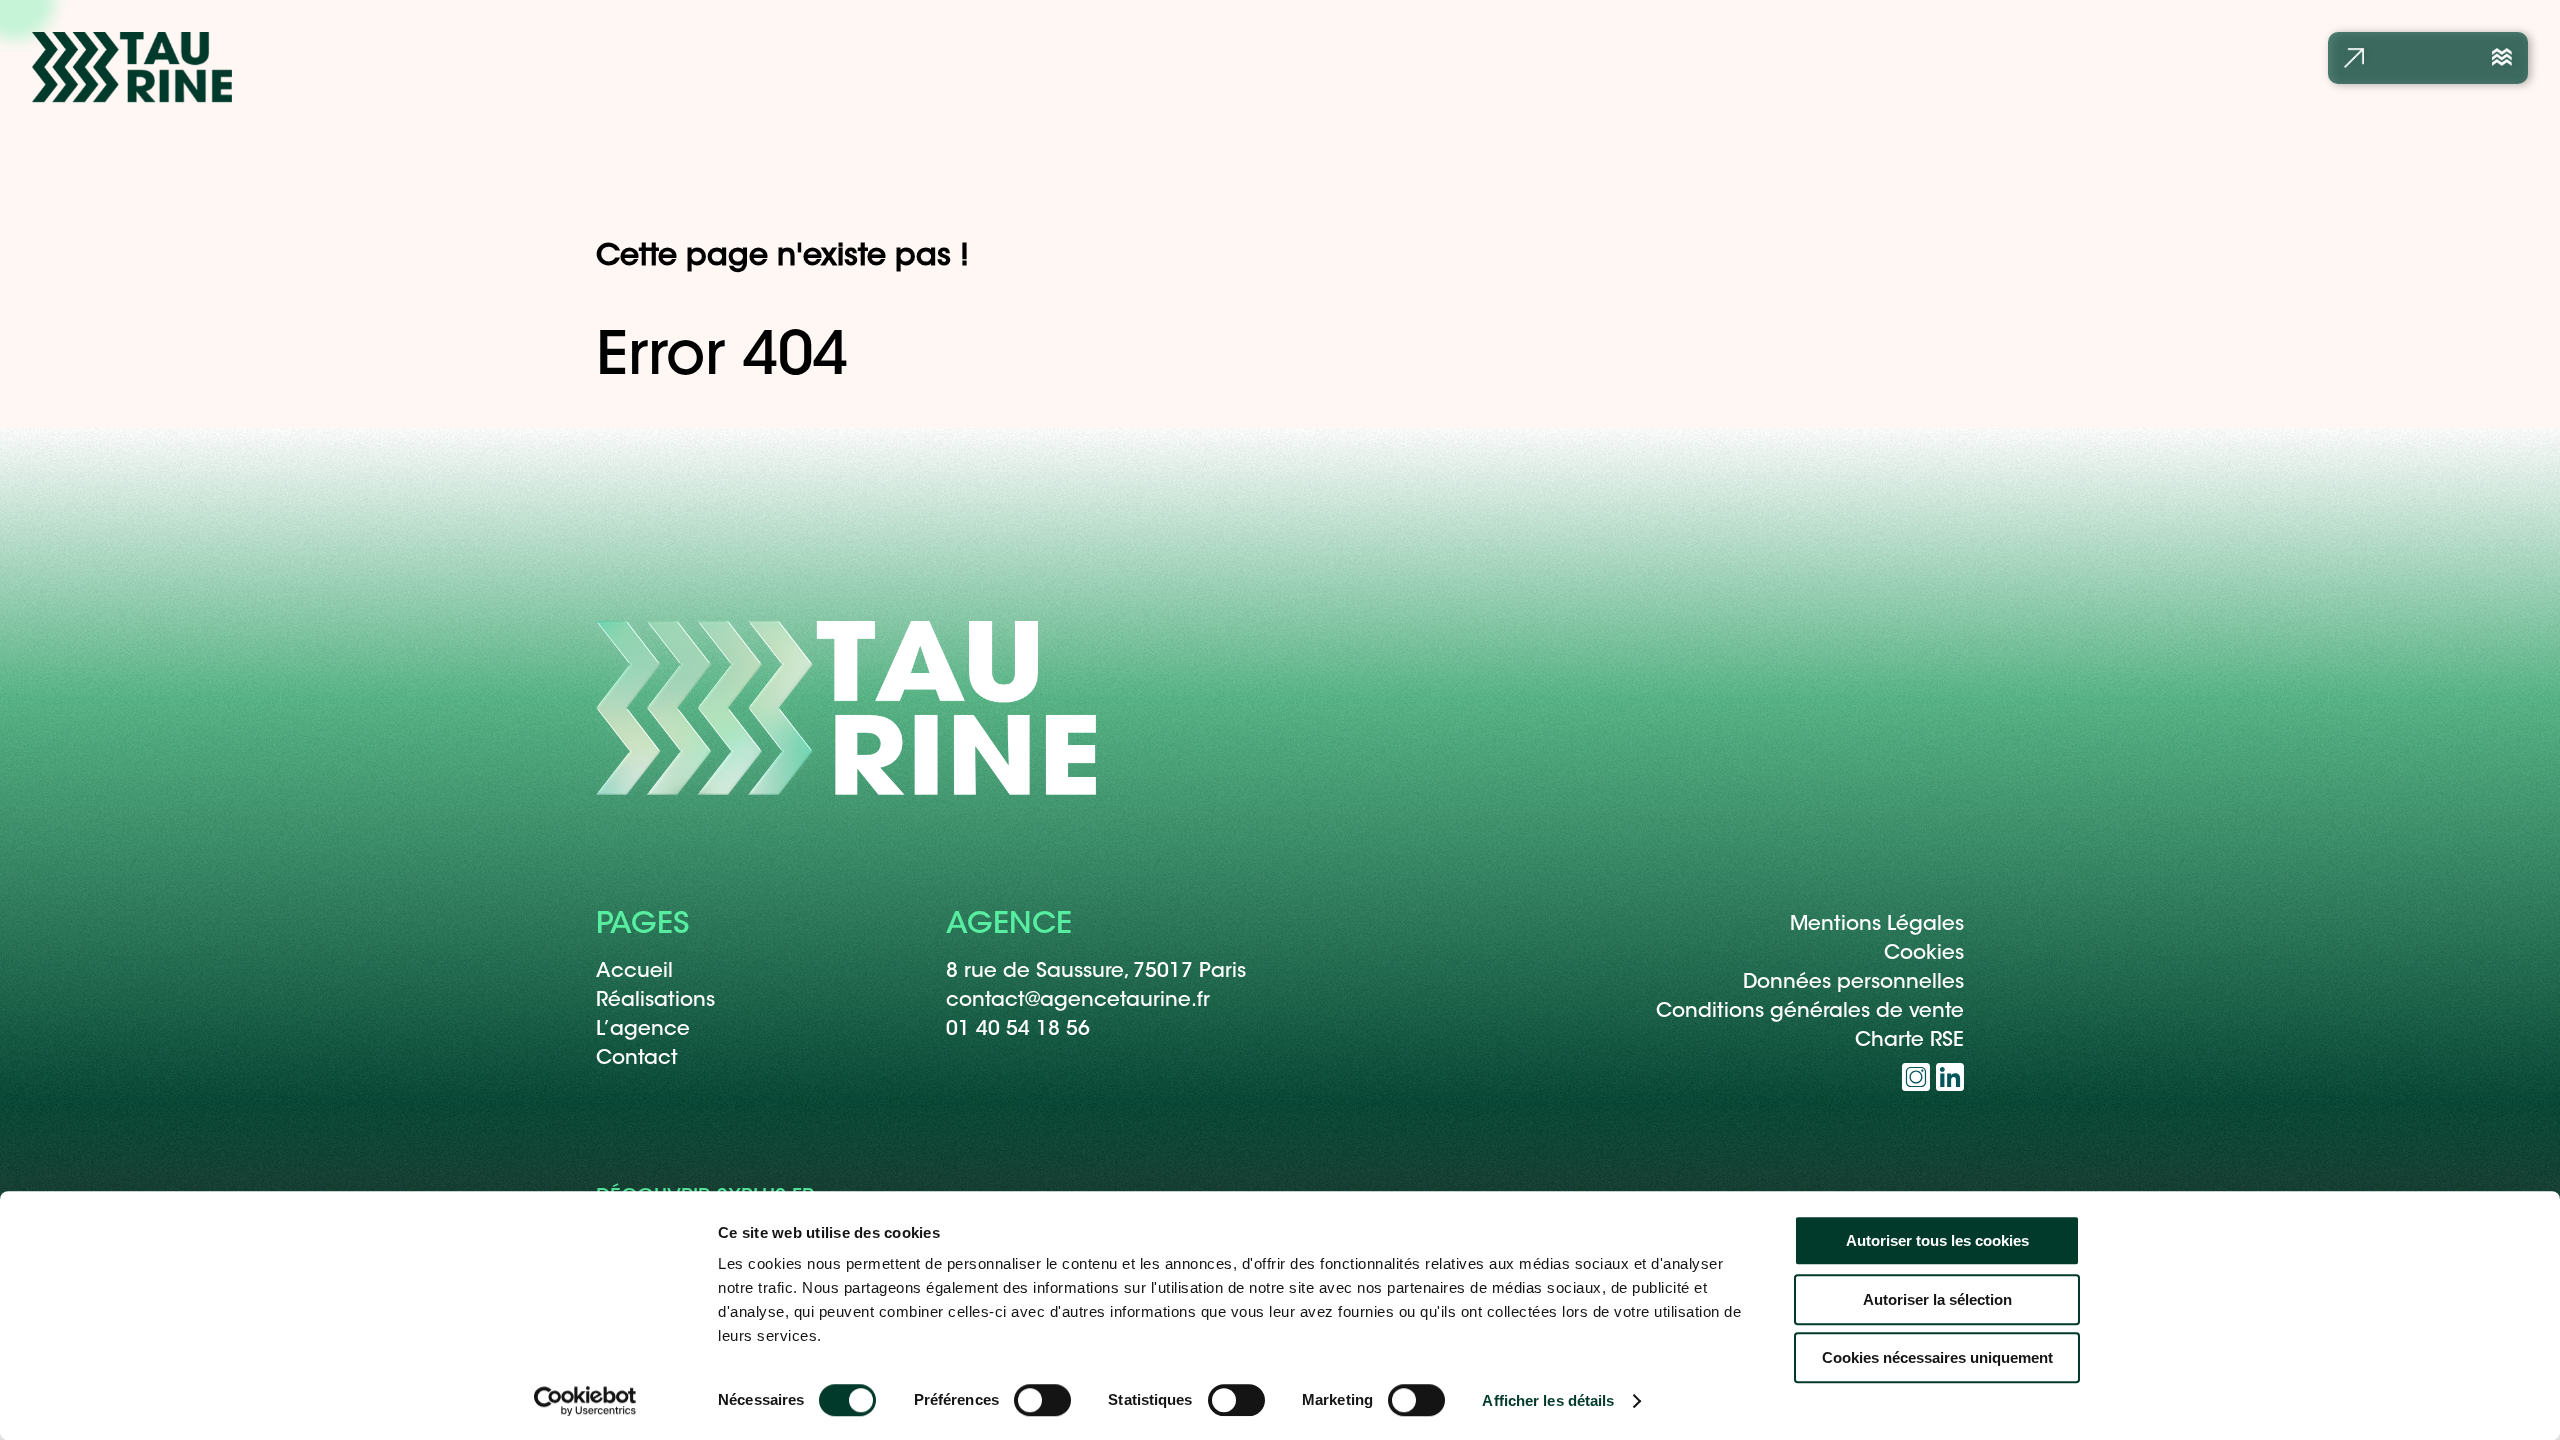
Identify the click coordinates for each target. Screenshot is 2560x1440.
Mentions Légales (1877, 925)
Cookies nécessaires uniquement (1937, 1357)
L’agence (643, 1030)
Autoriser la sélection (1937, 1299)
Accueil (634, 972)
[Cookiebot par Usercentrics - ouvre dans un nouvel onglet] (585, 1401)
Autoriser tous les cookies (1937, 1240)
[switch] (1042, 1400)
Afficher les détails (1548, 1400)
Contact (637, 1059)
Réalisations (655, 1001)
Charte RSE (1909, 1041)
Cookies (1924, 954)
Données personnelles (1853, 983)
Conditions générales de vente (1810, 1012)
